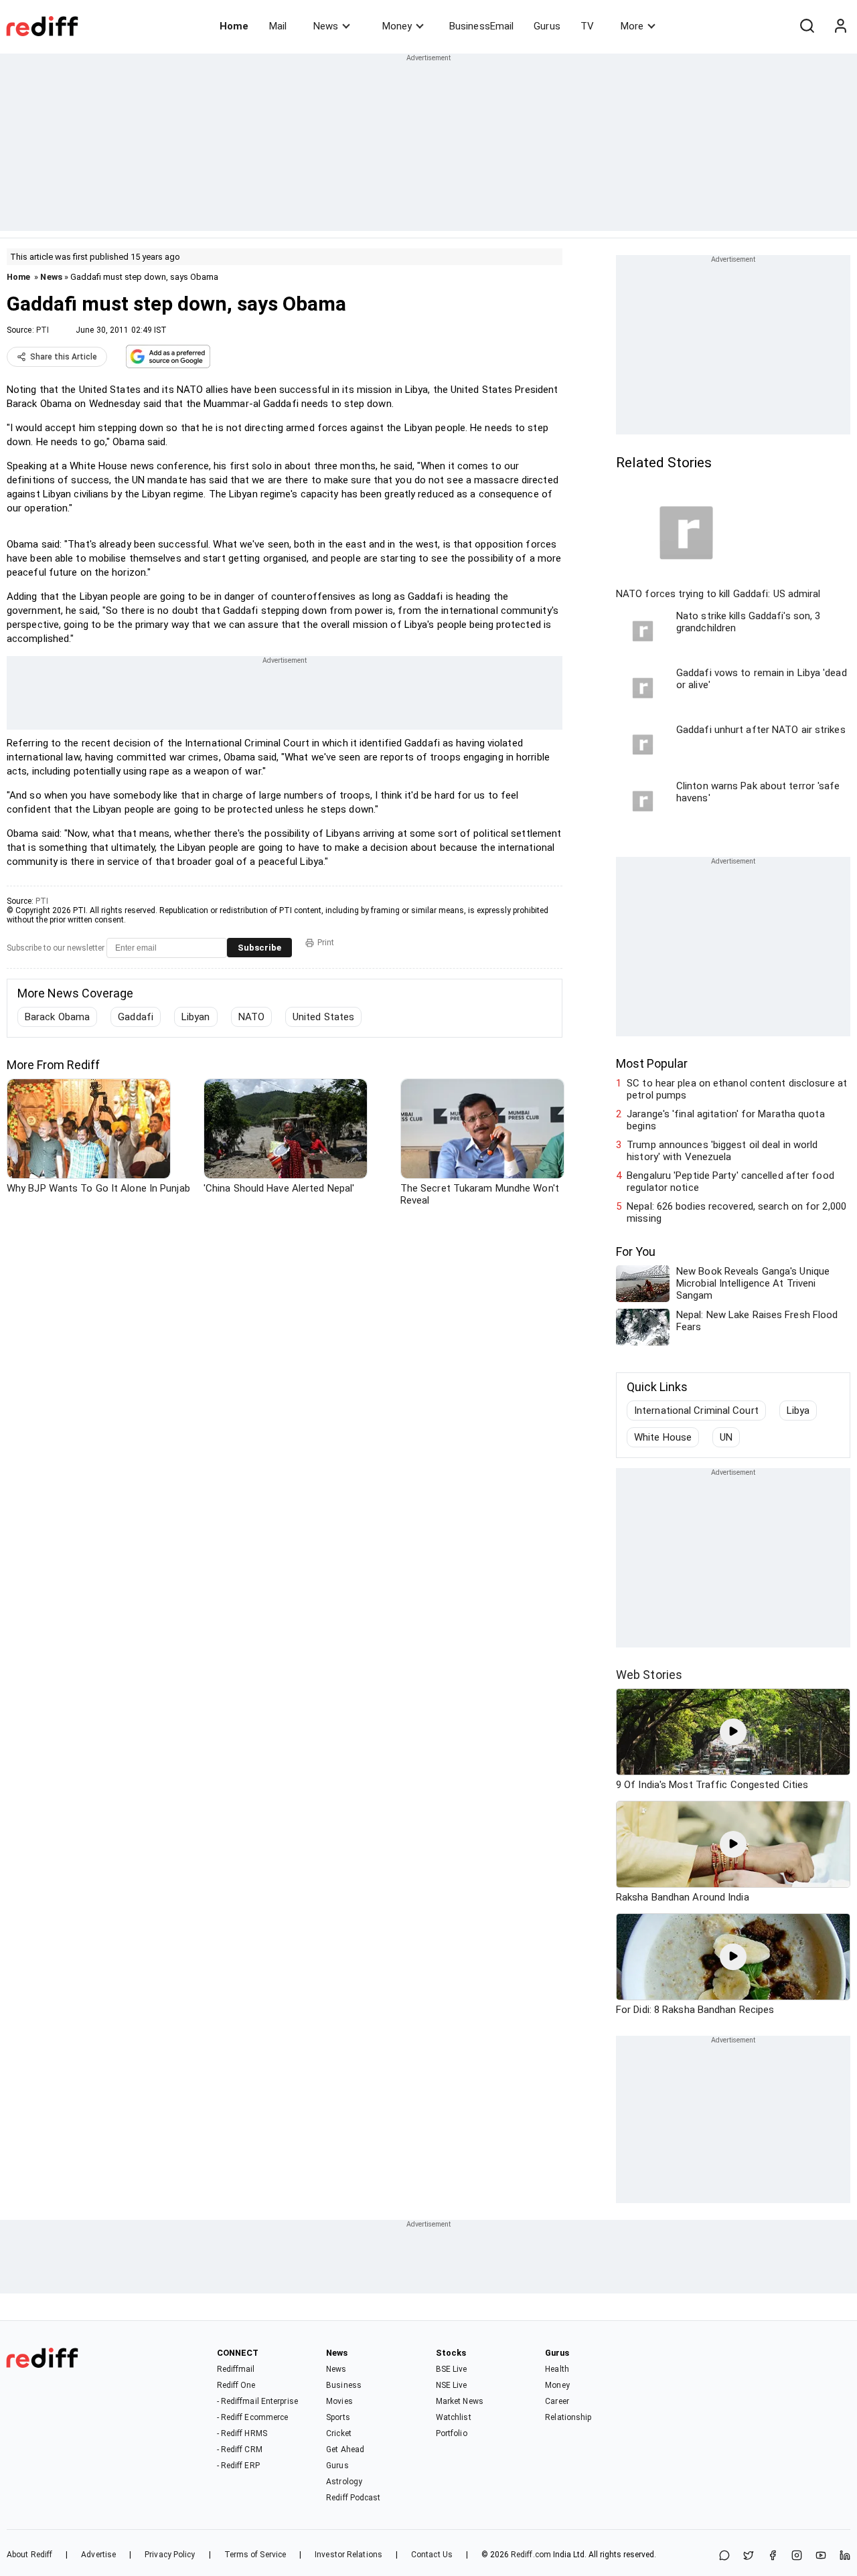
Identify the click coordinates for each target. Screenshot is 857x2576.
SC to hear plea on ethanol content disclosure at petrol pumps (737, 1089)
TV (587, 26)
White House (663, 1437)
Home (234, 26)
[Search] (807, 26)
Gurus (547, 26)
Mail (278, 26)
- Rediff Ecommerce (253, 2417)
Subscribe (259, 948)
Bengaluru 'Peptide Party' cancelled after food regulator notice (730, 1182)
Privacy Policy (170, 2555)
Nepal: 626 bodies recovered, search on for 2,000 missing (736, 1212)
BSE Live (452, 2369)
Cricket (339, 2433)
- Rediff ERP (238, 2466)
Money (397, 26)
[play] (733, 1732)
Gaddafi (136, 1017)
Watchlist (454, 2417)
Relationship (568, 2417)
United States (323, 1017)
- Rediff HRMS (242, 2433)
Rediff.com (531, 2555)
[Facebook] (773, 2556)
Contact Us (432, 2555)
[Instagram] (797, 2556)
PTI (43, 330)
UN (726, 1437)
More (632, 26)
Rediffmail (236, 2369)
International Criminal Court (696, 1411)
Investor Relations (348, 2555)
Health (557, 2369)
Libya (798, 1411)
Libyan (196, 1017)
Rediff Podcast (353, 2498)
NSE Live (452, 2385)
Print (326, 943)
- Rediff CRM (240, 2449)
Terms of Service (255, 2555)
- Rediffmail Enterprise (257, 2401)
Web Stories (649, 1675)
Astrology (344, 2482)
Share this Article (64, 357)
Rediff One (236, 2385)
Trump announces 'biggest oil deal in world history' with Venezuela (722, 1151)
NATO (251, 1017)
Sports (338, 2417)
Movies (339, 2401)
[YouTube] (821, 2556)
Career (557, 2401)
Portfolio (452, 2433)
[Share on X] (749, 2556)
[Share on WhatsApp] (724, 2556)
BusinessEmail (481, 26)
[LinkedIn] (845, 2556)
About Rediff (29, 2555)
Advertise (98, 2555)
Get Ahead (345, 2449)
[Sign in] (840, 26)
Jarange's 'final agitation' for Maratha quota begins (726, 1120)
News (326, 26)
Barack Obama (57, 1017)
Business (344, 2385)
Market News (460, 2401)
